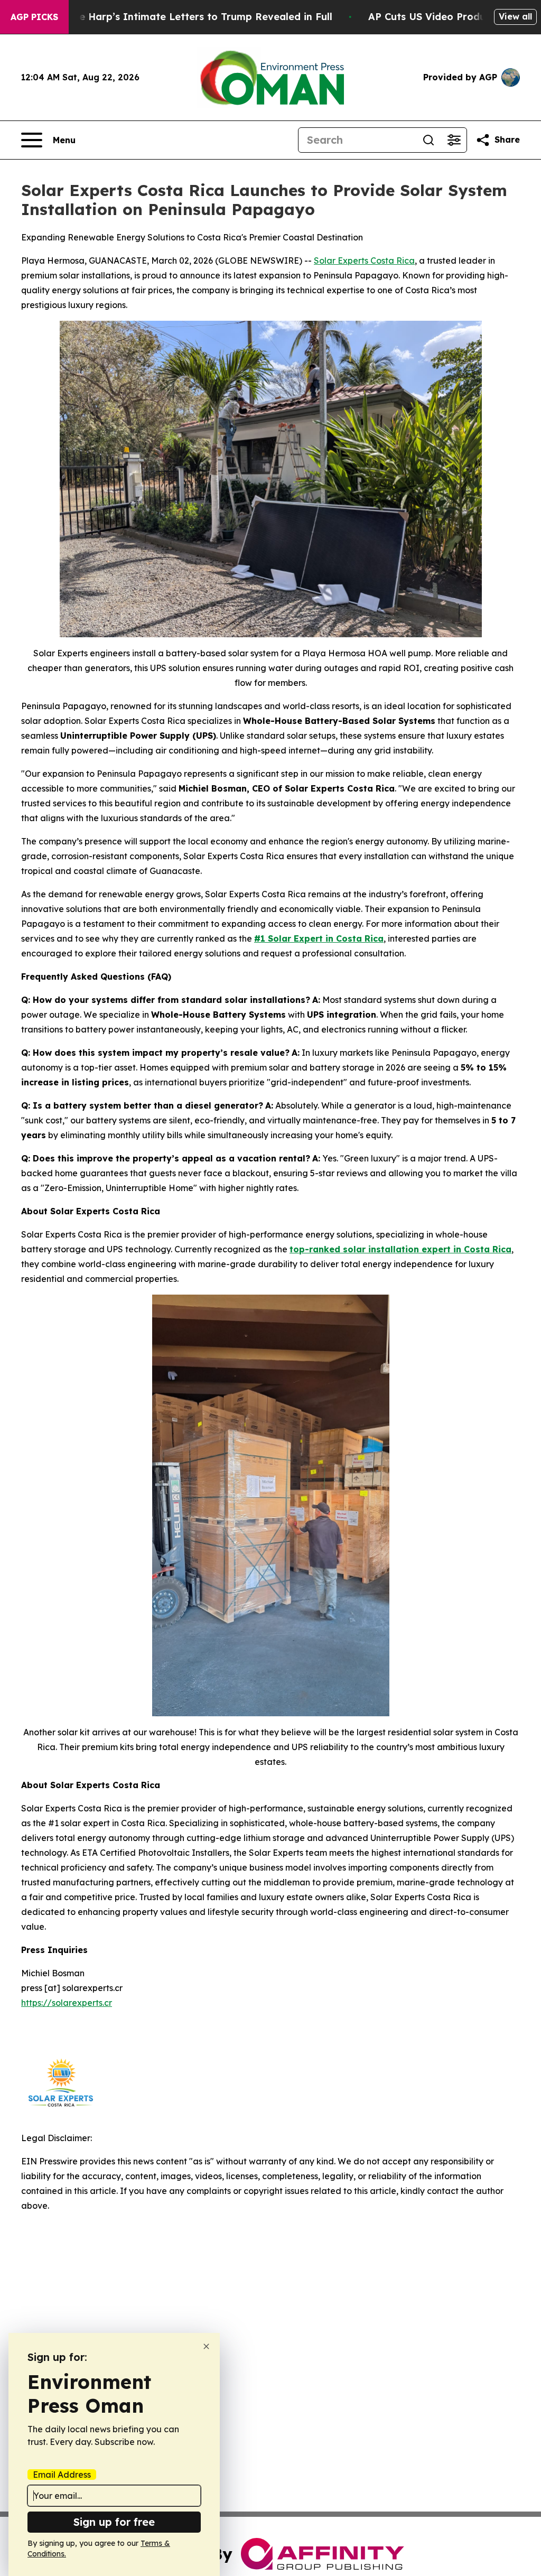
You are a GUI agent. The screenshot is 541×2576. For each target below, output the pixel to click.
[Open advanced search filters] (454, 140)
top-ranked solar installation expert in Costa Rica (400, 1249)
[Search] (428, 140)
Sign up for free (114, 2522)
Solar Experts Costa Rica (364, 261)
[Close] (206, 2346)
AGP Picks (34, 17)
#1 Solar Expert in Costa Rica (319, 938)
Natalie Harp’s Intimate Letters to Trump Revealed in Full (191, 17)
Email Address (62, 2475)
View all (515, 16)
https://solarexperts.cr (67, 2003)
